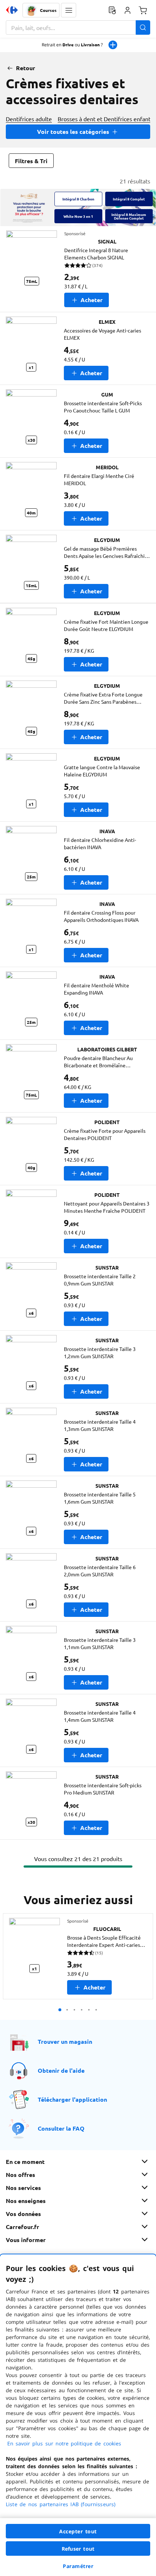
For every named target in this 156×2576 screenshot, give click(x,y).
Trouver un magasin (65, 2041)
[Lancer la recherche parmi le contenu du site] (143, 27)
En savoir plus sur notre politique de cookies (64, 2443)
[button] (69, 10)
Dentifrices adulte (29, 119)
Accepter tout (78, 2531)
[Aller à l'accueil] (12, 10)
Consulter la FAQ (61, 2128)
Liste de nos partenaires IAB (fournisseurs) (61, 2504)
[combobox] (78, 27)
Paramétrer (78, 2566)
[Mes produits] (112, 10)
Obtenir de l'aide (61, 2070)
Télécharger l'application (72, 2099)
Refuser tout (78, 2549)
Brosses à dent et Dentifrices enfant (104, 119)
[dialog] (78, 2415)
